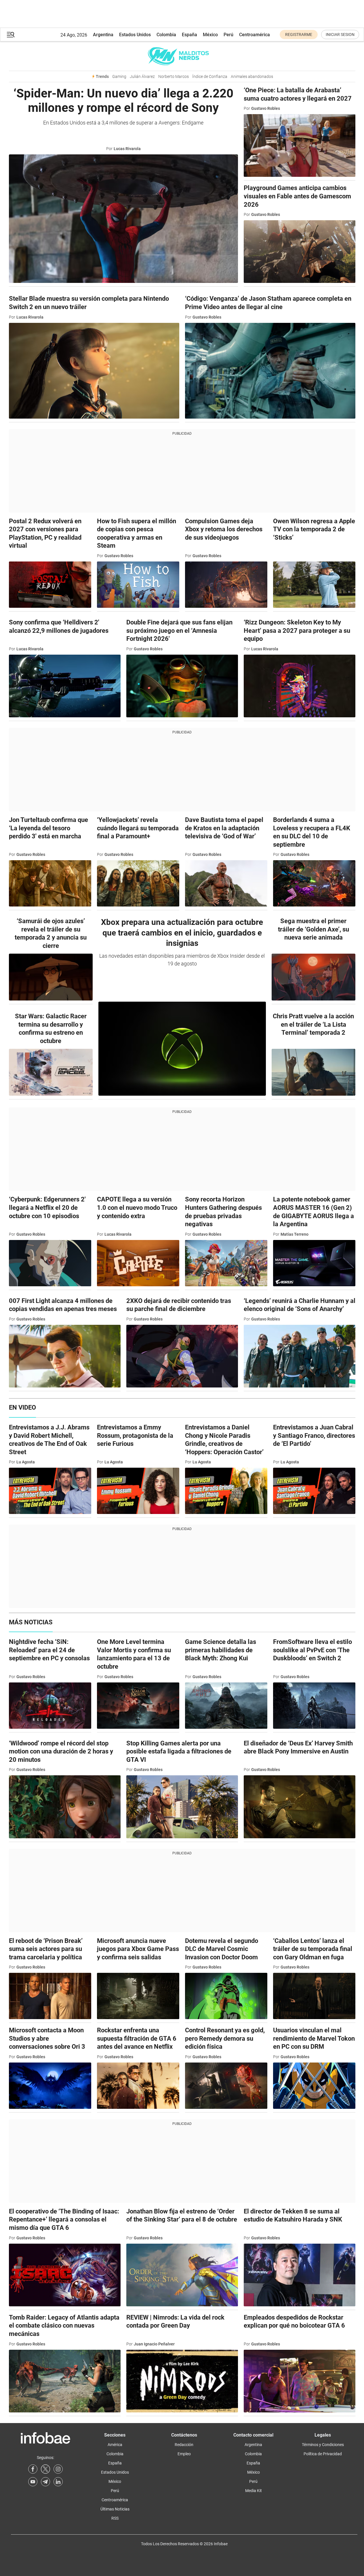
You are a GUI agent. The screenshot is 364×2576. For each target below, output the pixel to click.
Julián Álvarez (142, 76)
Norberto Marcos (174, 76)
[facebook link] (33, 2469)
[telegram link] (45, 2482)
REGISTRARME (299, 34)
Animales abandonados (252, 76)
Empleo (184, 2454)
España (189, 35)
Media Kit (254, 2491)
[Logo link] (182, 56)
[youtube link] (33, 2482)
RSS (115, 2518)
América (115, 2445)
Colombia (166, 35)
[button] (11, 35)
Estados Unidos (135, 35)
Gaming (119, 76)
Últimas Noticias (115, 2509)
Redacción (184, 2445)
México (210, 35)
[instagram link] (58, 2469)
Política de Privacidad (323, 2454)
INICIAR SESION (340, 34)
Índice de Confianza (210, 76)
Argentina (103, 35)
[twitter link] (45, 2469)
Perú (228, 35)
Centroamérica (255, 35)
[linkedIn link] (58, 2482)
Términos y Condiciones (323, 2445)
